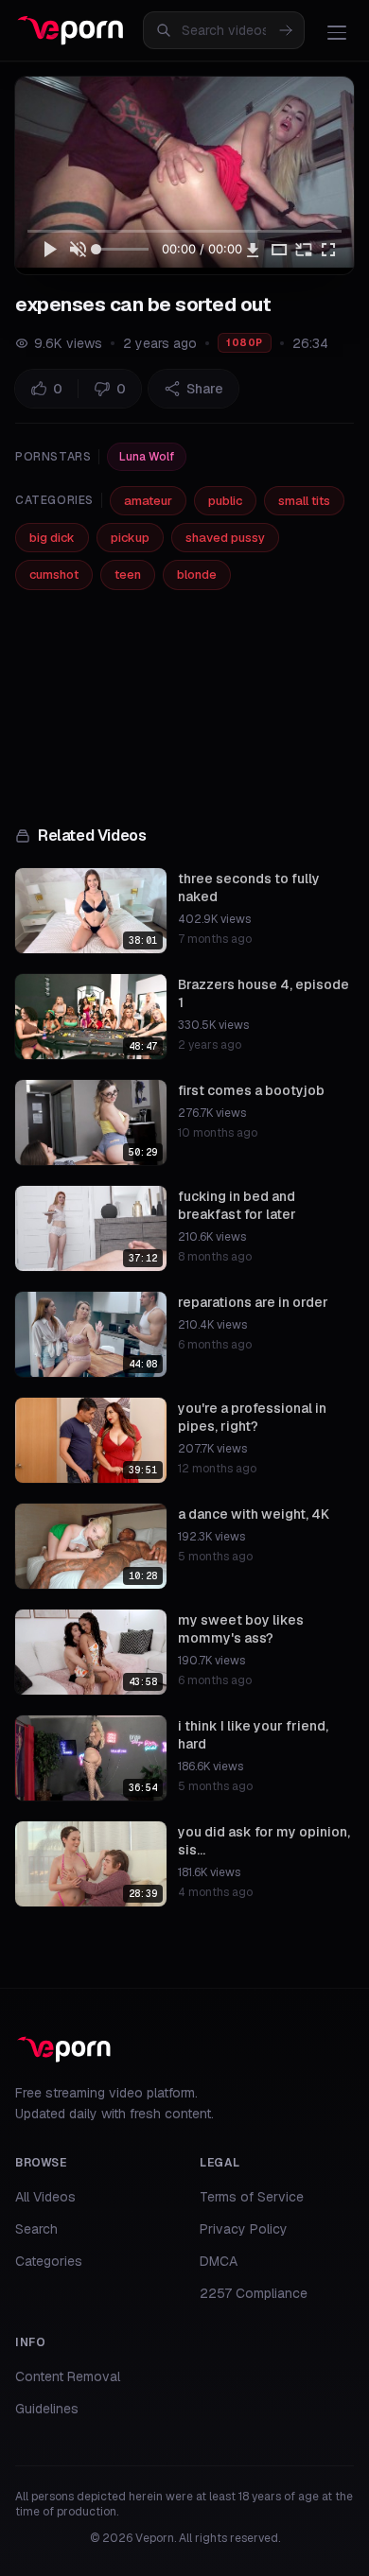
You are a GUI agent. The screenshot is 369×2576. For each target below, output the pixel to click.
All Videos (45, 2197)
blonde (197, 574)
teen (128, 574)
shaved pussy (225, 538)
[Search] (286, 30)
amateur (148, 501)
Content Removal (68, 2376)
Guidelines (47, 2409)
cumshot (54, 574)
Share (205, 389)
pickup (130, 538)
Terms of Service (252, 2197)
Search (36, 2229)
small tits (304, 501)
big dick (52, 538)
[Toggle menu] (337, 32)
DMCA (219, 2261)
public (225, 501)
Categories (49, 2261)
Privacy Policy (244, 2229)
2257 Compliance (254, 2293)
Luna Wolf (147, 457)
